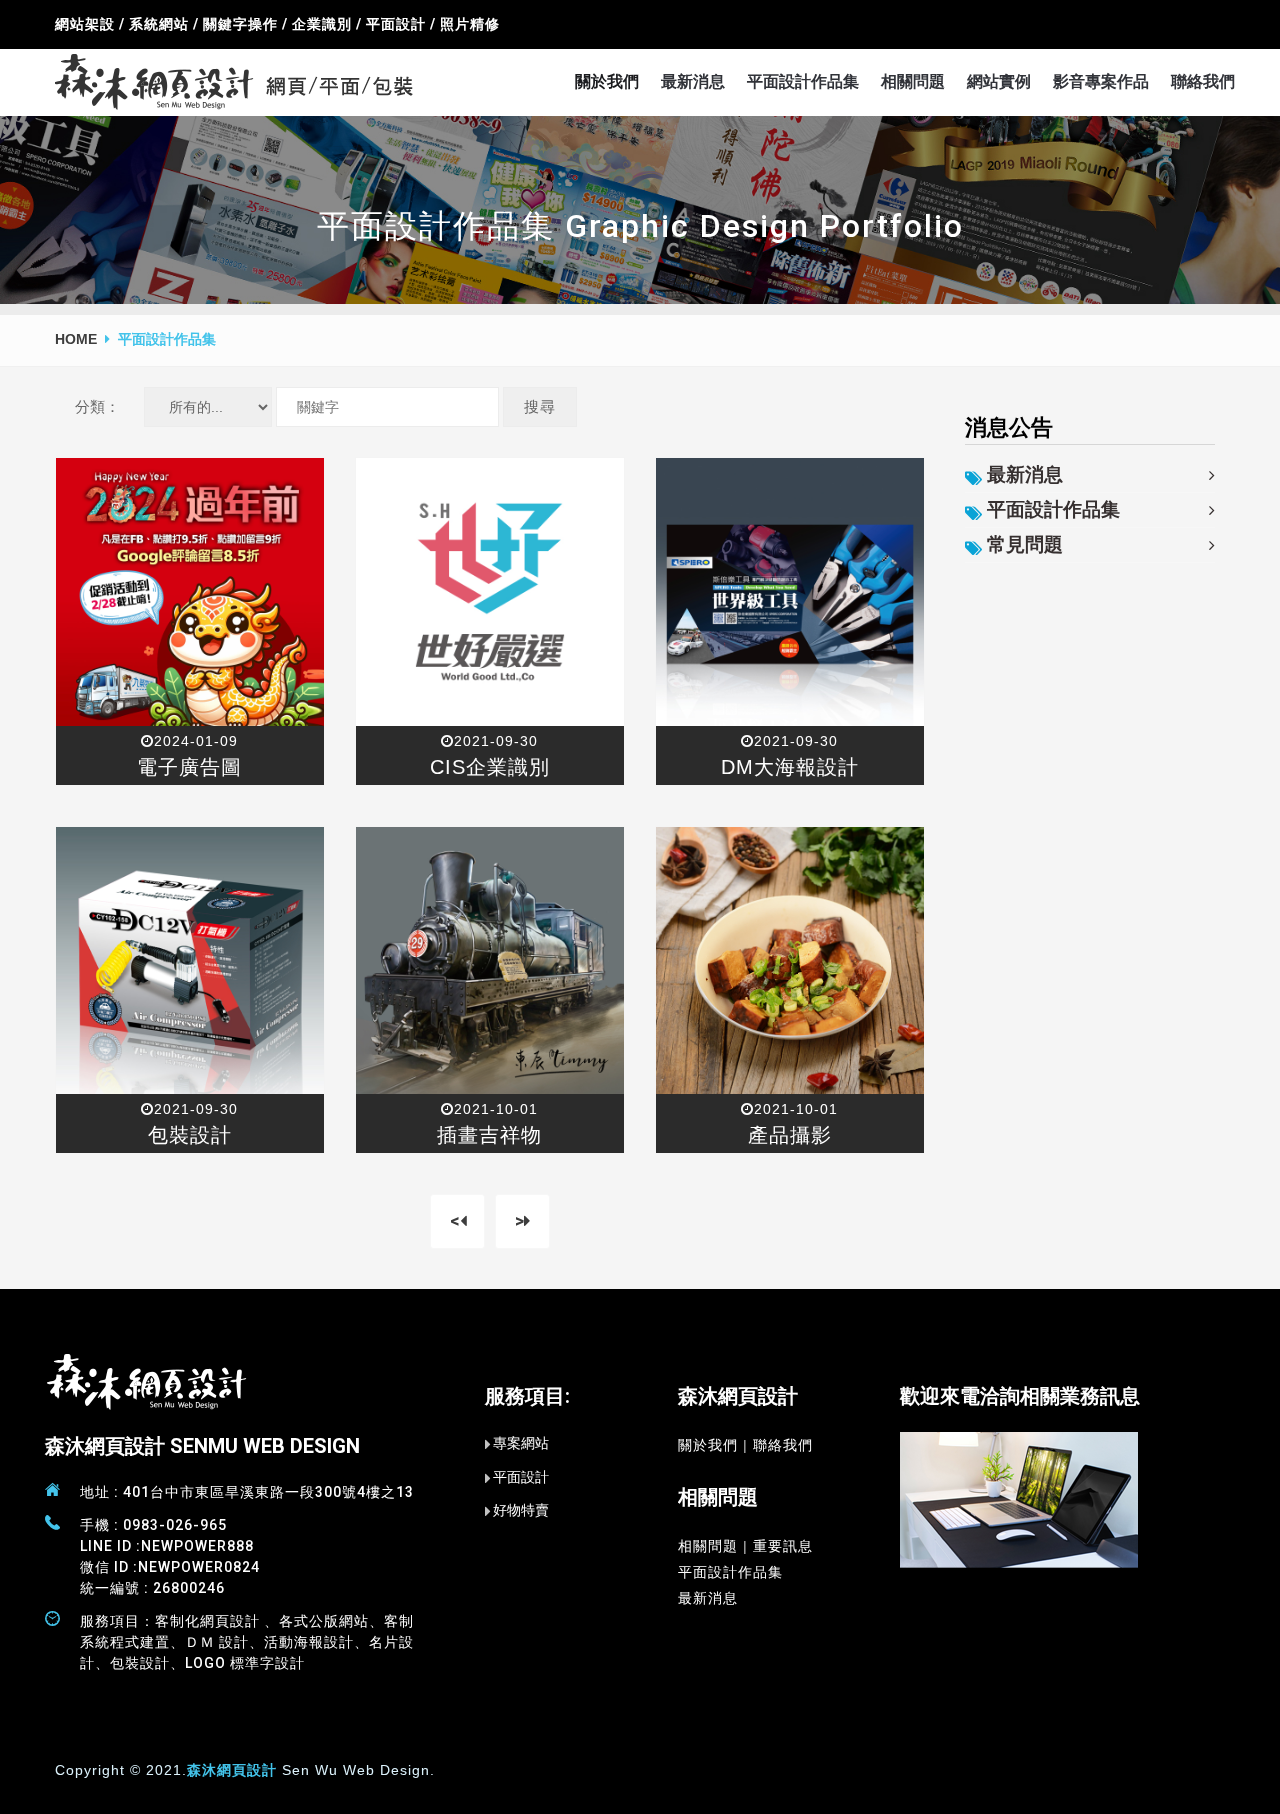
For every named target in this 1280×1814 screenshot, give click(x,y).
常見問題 (1025, 544)
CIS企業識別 (490, 767)
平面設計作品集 (803, 81)
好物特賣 (521, 1510)
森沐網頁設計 (232, 1770)
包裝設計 (190, 1135)
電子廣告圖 (189, 767)
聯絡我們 (1203, 81)
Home (76, 339)
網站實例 (999, 81)
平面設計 (521, 1477)
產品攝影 (790, 1135)
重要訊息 (783, 1546)
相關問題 (913, 81)
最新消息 (693, 81)
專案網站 (521, 1443)
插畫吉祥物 (489, 1135)
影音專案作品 (1101, 81)
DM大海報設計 (790, 767)
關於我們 (607, 81)
